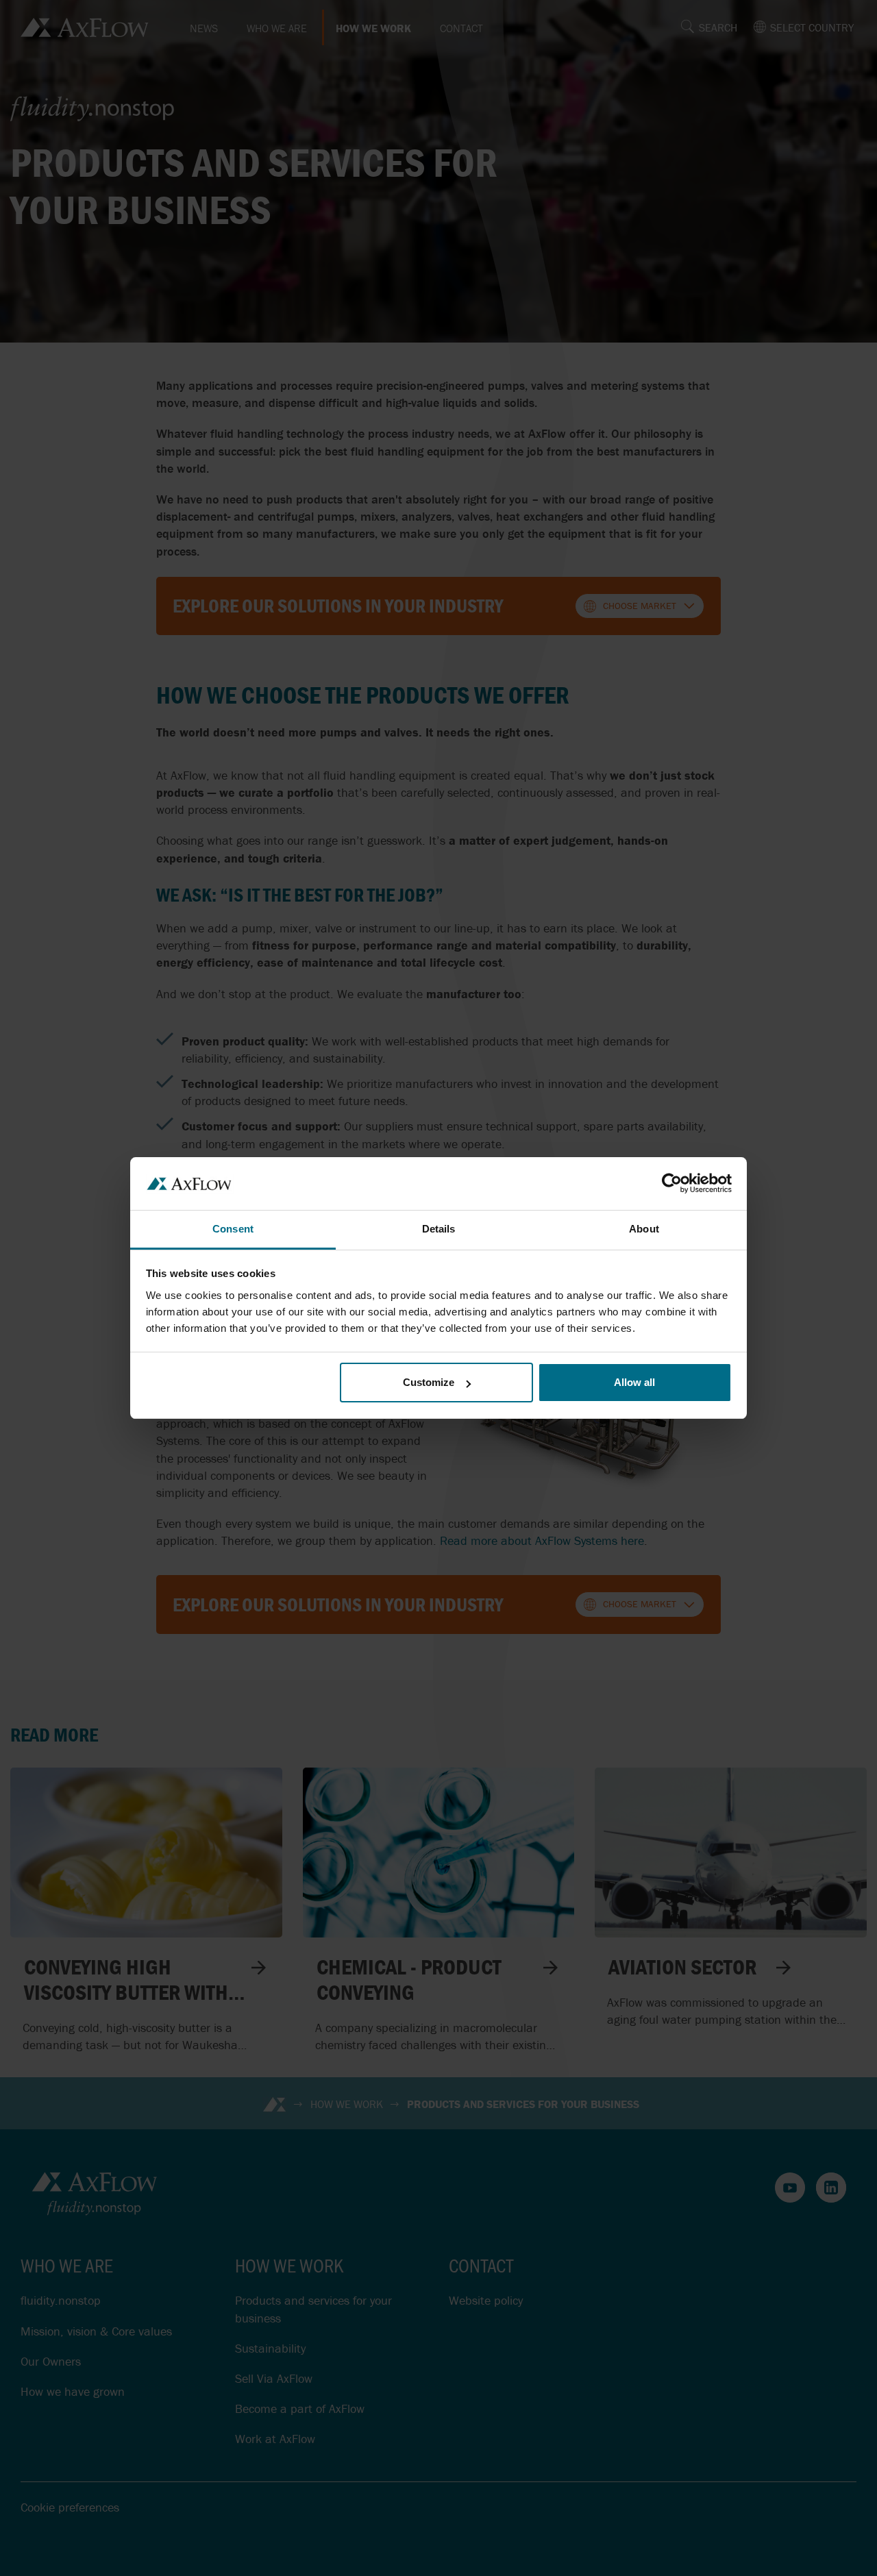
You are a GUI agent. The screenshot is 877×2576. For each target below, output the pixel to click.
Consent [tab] (233, 1229)
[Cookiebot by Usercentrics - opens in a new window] (672, 1183)
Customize (429, 1382)
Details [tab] (439, 1229)
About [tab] (644, 1229)
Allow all (634, 1382)
